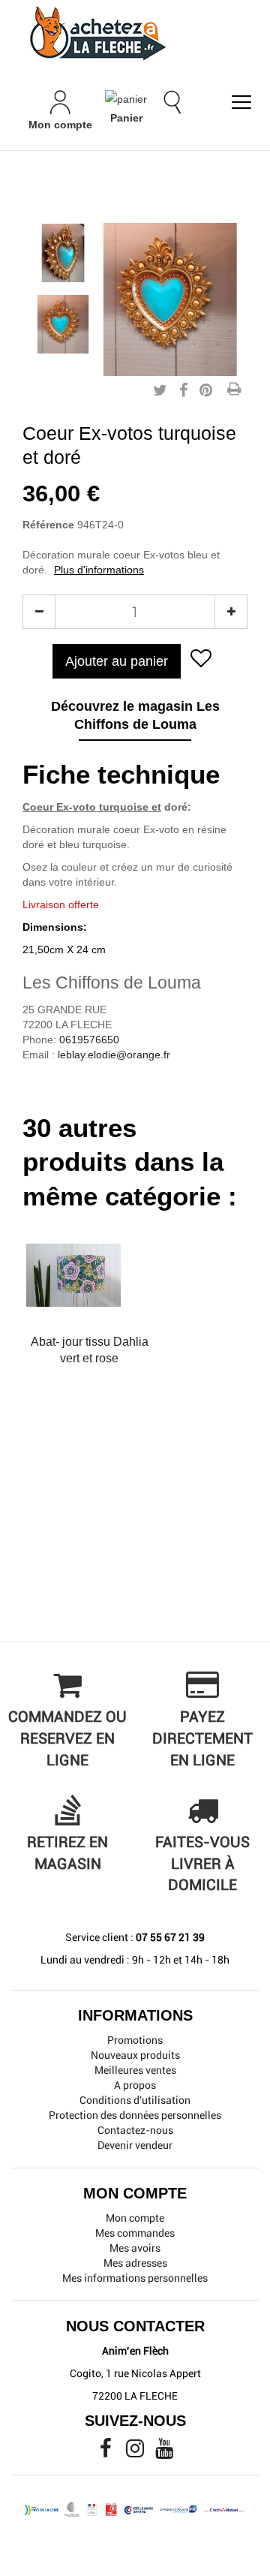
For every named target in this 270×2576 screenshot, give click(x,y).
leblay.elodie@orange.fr (114, 1055)
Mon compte (135, 2218)
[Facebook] (107, 2452)
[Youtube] (164, 2452)
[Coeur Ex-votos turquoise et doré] (63, 253)
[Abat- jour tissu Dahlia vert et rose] (89, 1275)
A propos (135, 2085)
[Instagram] (136, 2452)
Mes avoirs (135, 2248)
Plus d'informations (99, 570)
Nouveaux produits (135, 2055)
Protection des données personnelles (135, 2115)
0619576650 (89, 1040)
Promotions (135, 2040)
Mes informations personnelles (135, 2278)
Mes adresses (135, 2263)
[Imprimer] (234, 390)
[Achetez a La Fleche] (135, 33)
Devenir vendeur (135, 2145)
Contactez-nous (135, 2130)
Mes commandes (135, 2233)
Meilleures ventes (135, 2070)
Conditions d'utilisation (135, 2100)
